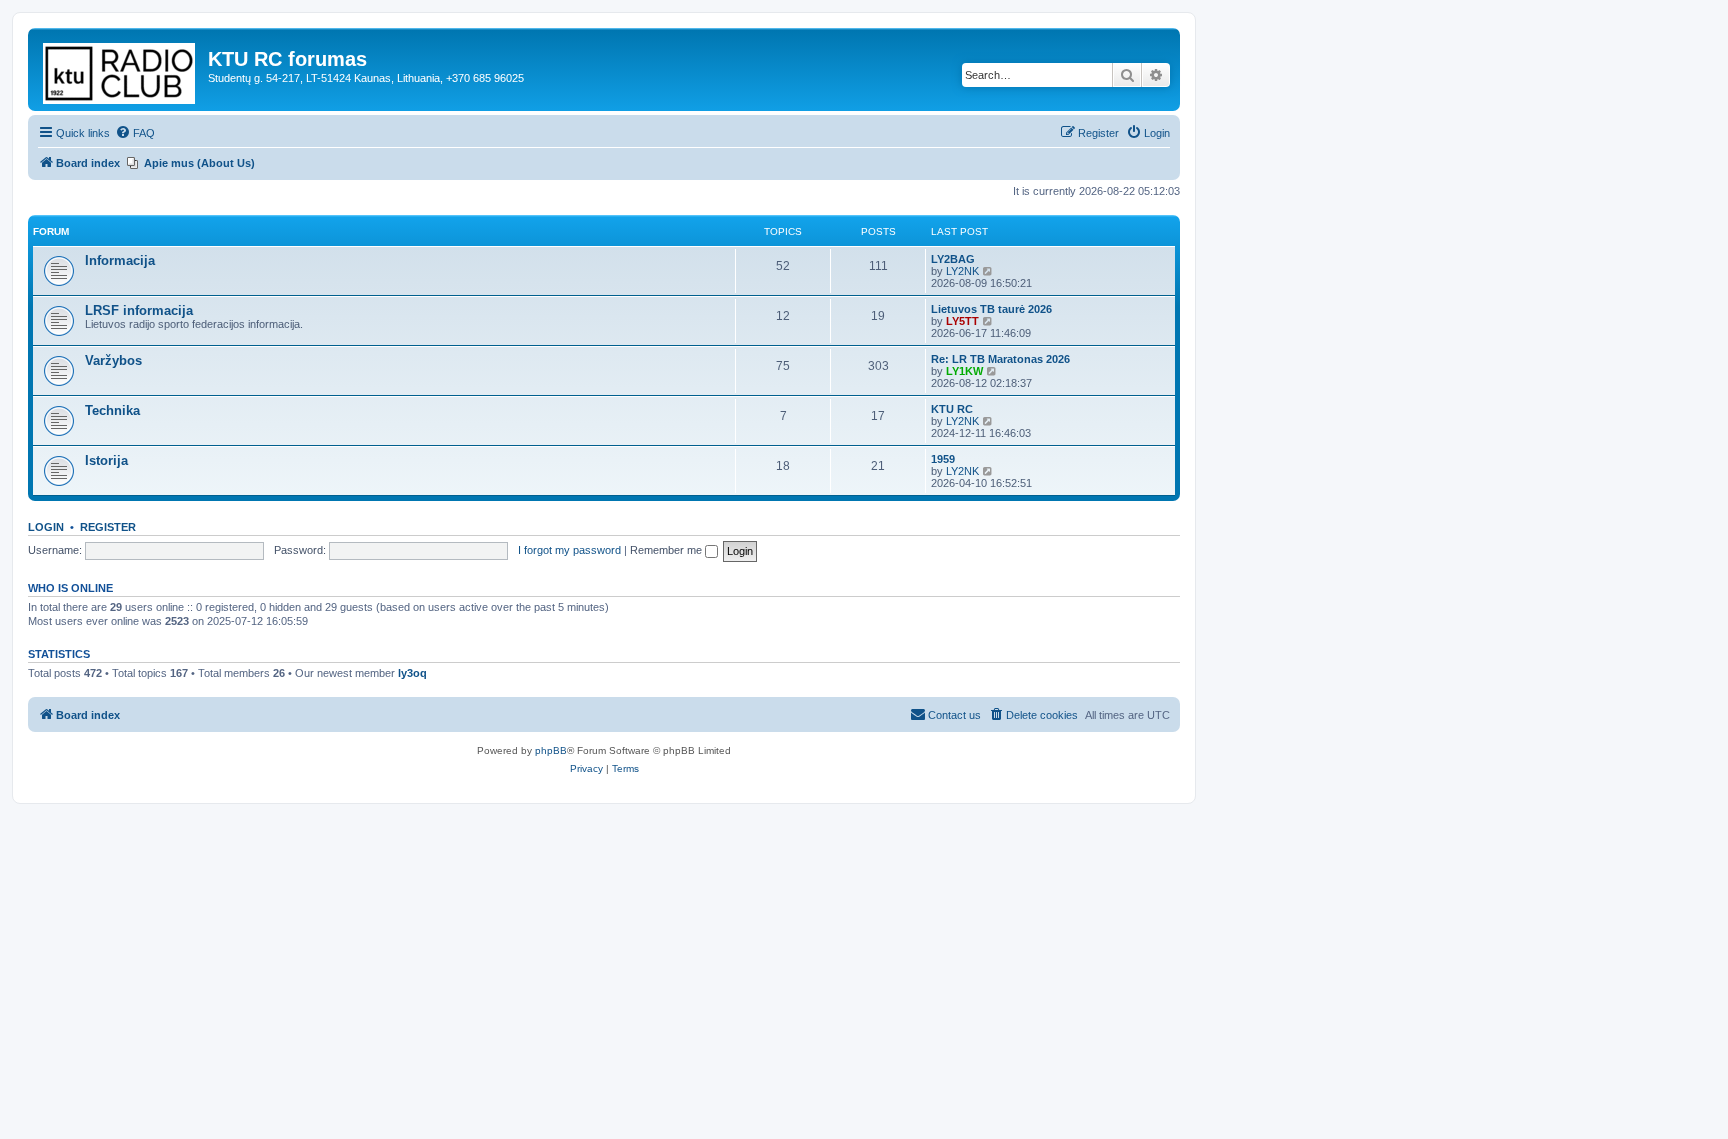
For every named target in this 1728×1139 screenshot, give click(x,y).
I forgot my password (569, 550)
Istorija (106, 460)
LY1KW (964, 371)
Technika (112, 410)
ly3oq (412, 673)
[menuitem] (135, 133)
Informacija (120, 260)
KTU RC (952, 409)
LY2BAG (953, 259)
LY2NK (962, 271)
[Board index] (120, 69)
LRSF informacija (139, 310)
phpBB (551, 750)
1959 (943, 459)
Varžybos (113, 360)
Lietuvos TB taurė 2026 (991, 309)
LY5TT (962, 321)
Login (46, 527)
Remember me (667, 550)
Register (108, 527)
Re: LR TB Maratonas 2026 (1000, 359)
